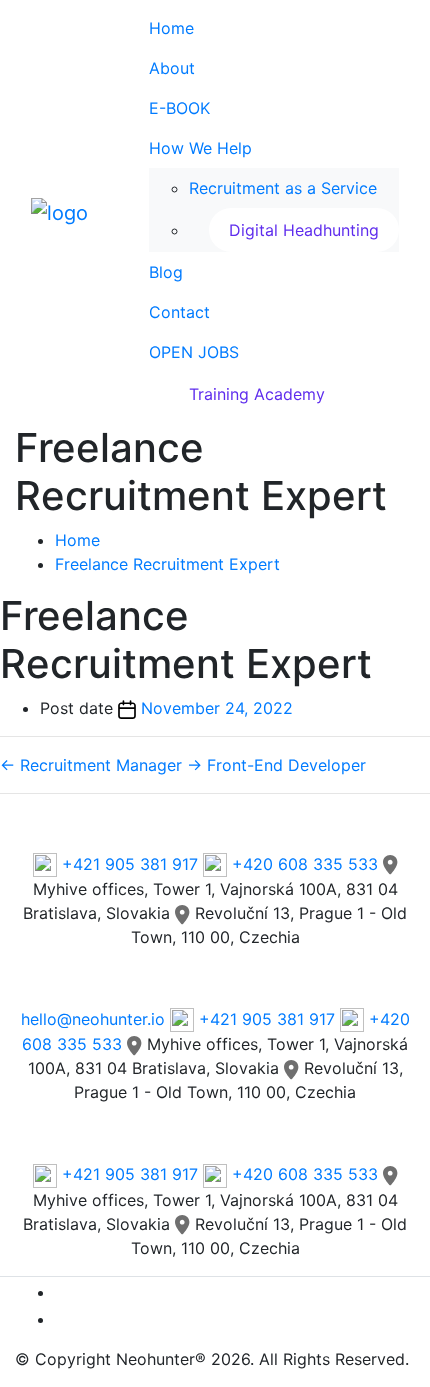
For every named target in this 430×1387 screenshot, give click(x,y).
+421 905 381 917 (130, 864)
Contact (179, 312)
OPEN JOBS (194, 352)
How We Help (200, 148)
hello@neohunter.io (93, 1019)
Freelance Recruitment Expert (167, 564)
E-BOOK (179, 108)
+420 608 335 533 (305, 864)
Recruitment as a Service (283, 188)
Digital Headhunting (304, 230)
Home (171, 28)
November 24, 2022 (217, 708)
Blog (166, 272)
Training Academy (257, 394)
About (172, 68)
